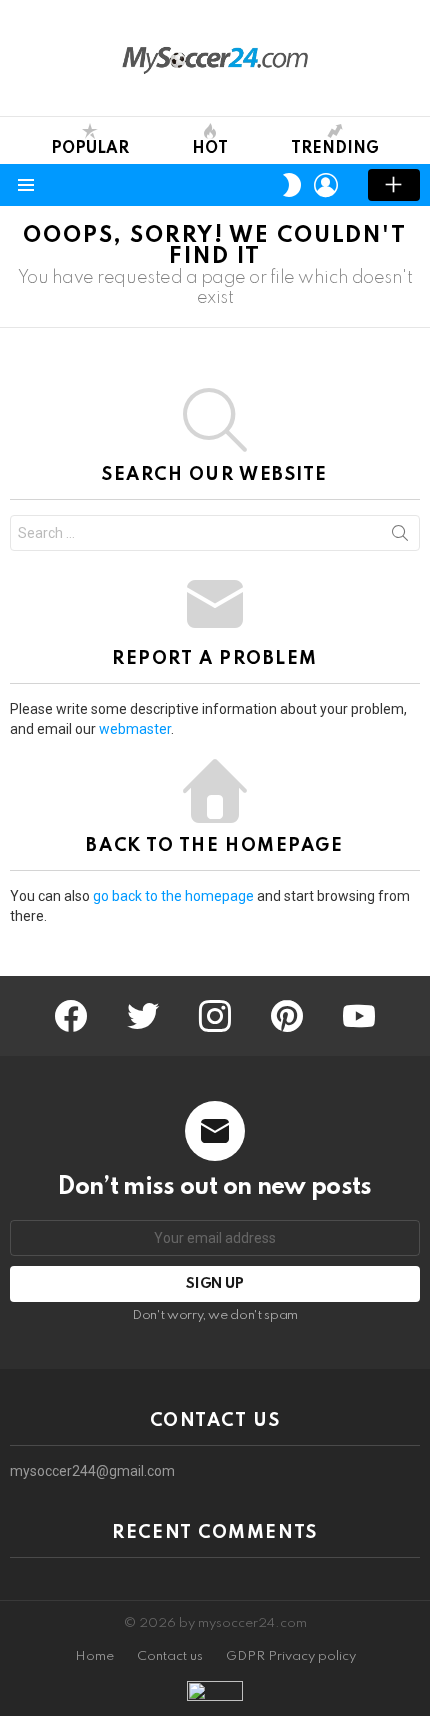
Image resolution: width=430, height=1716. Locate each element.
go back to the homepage (173, 896)
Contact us (170, 1656)
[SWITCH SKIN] (292, 185)
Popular (90, 149)
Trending (335, 149)
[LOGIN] (326, 185)
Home (94, 1656)
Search (400, 537)
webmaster (135, 729)
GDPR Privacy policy (291, 1656)
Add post (394, 185)
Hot (210, 149)
